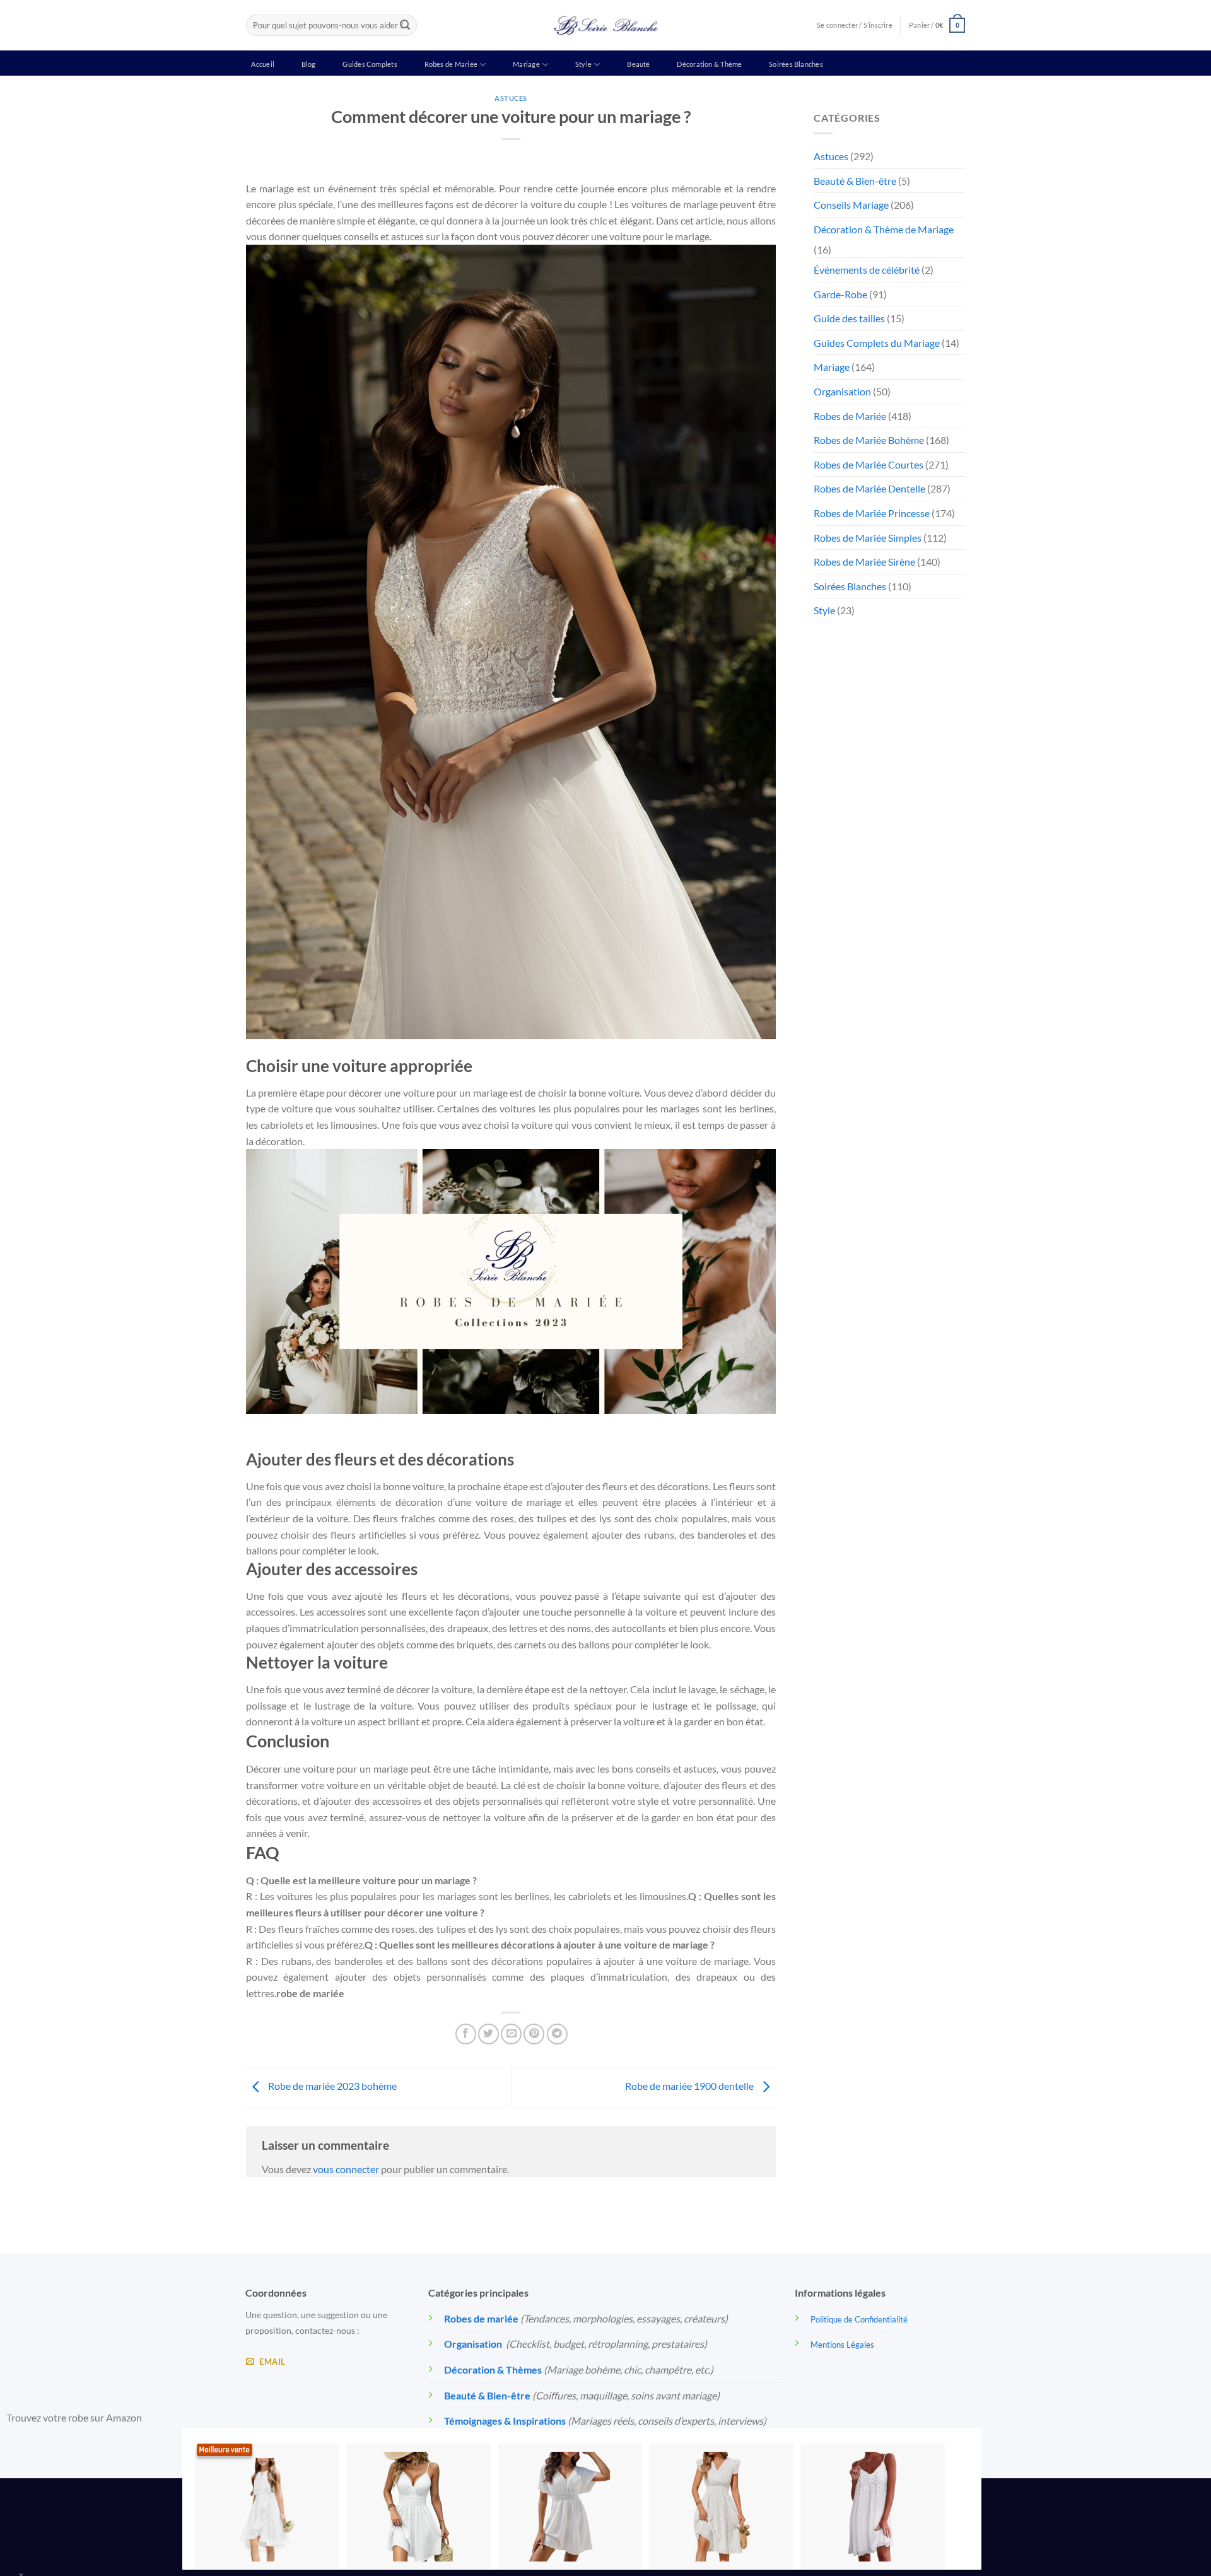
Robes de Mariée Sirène (864, 562)
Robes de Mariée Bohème (869, 440)
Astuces (511, 98)
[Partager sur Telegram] (557, 2034)
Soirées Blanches (796, 64)
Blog (309, 64)
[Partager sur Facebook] (466, 2034)
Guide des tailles (849, 318)
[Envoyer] (405, 25)
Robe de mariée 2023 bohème (331, 2086)
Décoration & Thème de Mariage (884, 229)
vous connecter (346, 2169)
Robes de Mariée (451, 64)
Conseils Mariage (851, 205)
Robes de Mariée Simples (868, 538)
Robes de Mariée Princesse (872, 513)
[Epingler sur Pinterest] (534, 2034)
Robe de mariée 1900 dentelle (690, 2086)
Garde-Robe (840, 294)
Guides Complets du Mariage (877, 343)
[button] (937, 25)
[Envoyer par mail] (511, 2034)
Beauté (638, 64)
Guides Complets (370, 64)
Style (583, 64)
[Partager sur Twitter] (488, 2034)
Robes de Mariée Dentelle (869, 488)
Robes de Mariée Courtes (869, 464)
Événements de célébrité (867, 270)
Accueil (263, 64)
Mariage (526, 64)
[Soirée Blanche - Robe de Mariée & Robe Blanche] (606, 25)
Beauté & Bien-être (855, 181)
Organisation (842, 391)
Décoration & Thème (709, 64)
